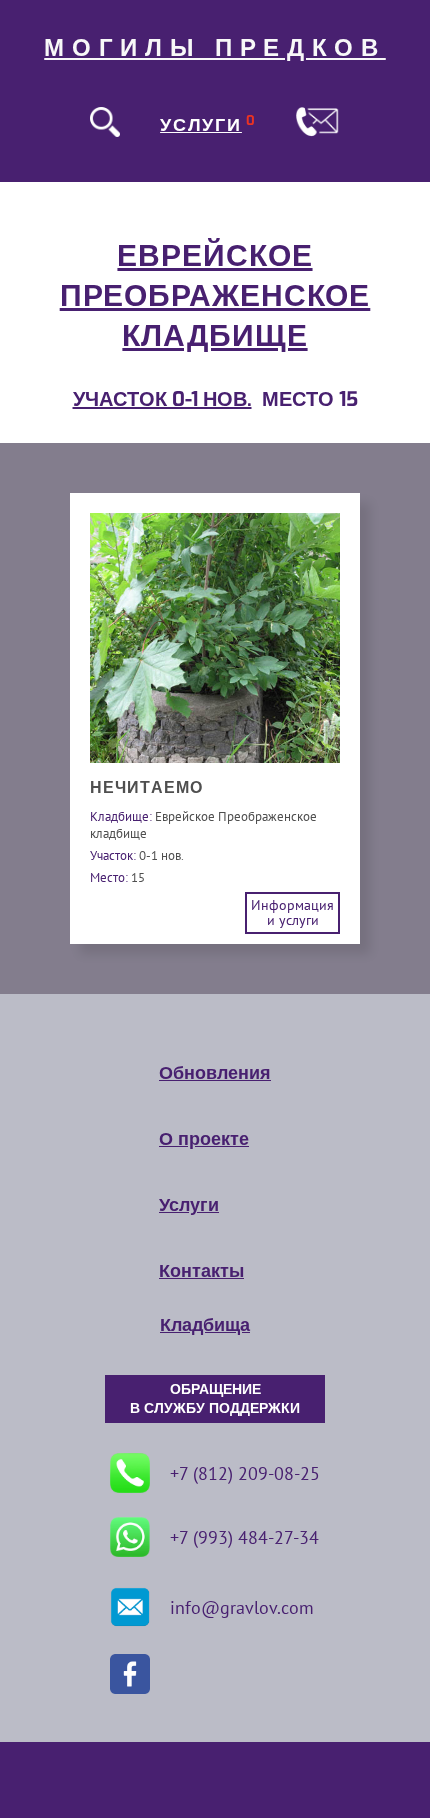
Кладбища (205, 1325)
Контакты (201, 1271)
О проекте (204, 1139)
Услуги (189, 1205)
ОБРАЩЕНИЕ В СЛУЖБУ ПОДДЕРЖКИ (215, 1399)
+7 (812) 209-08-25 (245, 1473)
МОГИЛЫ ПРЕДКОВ (215, 48)
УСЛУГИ (201, 125)
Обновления (215, 1073)
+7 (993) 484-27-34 (244, 1537)
